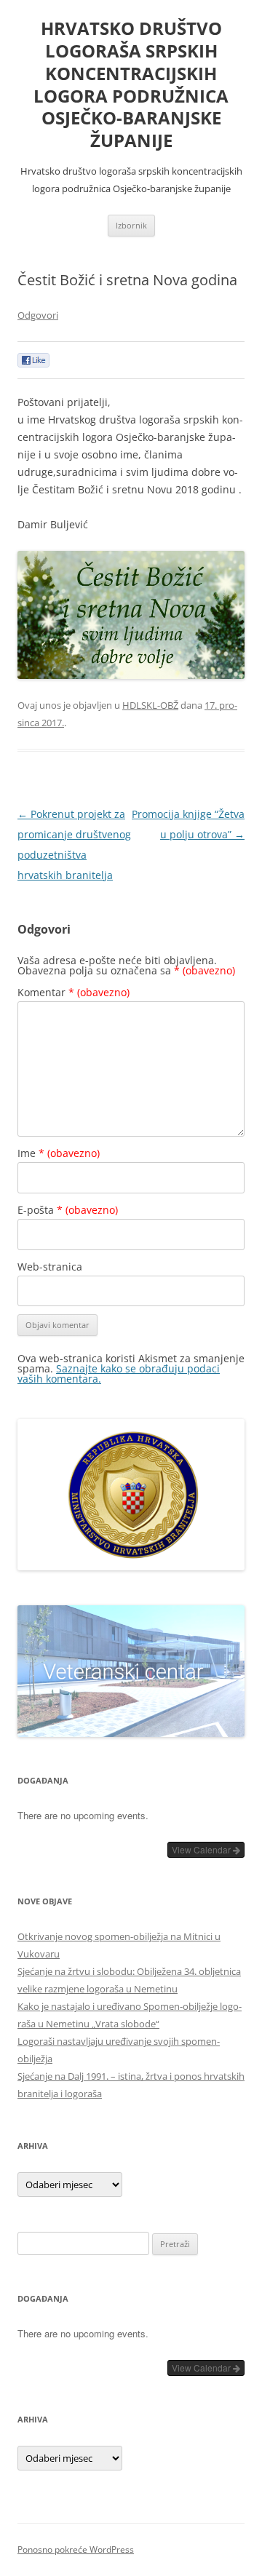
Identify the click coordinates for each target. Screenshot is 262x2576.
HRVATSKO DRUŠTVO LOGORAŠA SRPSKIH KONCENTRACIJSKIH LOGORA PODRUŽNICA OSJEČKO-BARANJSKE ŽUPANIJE (131, 85)
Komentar (74, 992)
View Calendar (202, 1849)
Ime (59, 1153)
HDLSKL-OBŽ (150, 705)
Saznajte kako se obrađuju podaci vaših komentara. (119, 1374)
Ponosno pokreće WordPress (76, 2549)
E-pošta (68, 1210)
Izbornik (131, 225)
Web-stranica (50, 1267)
